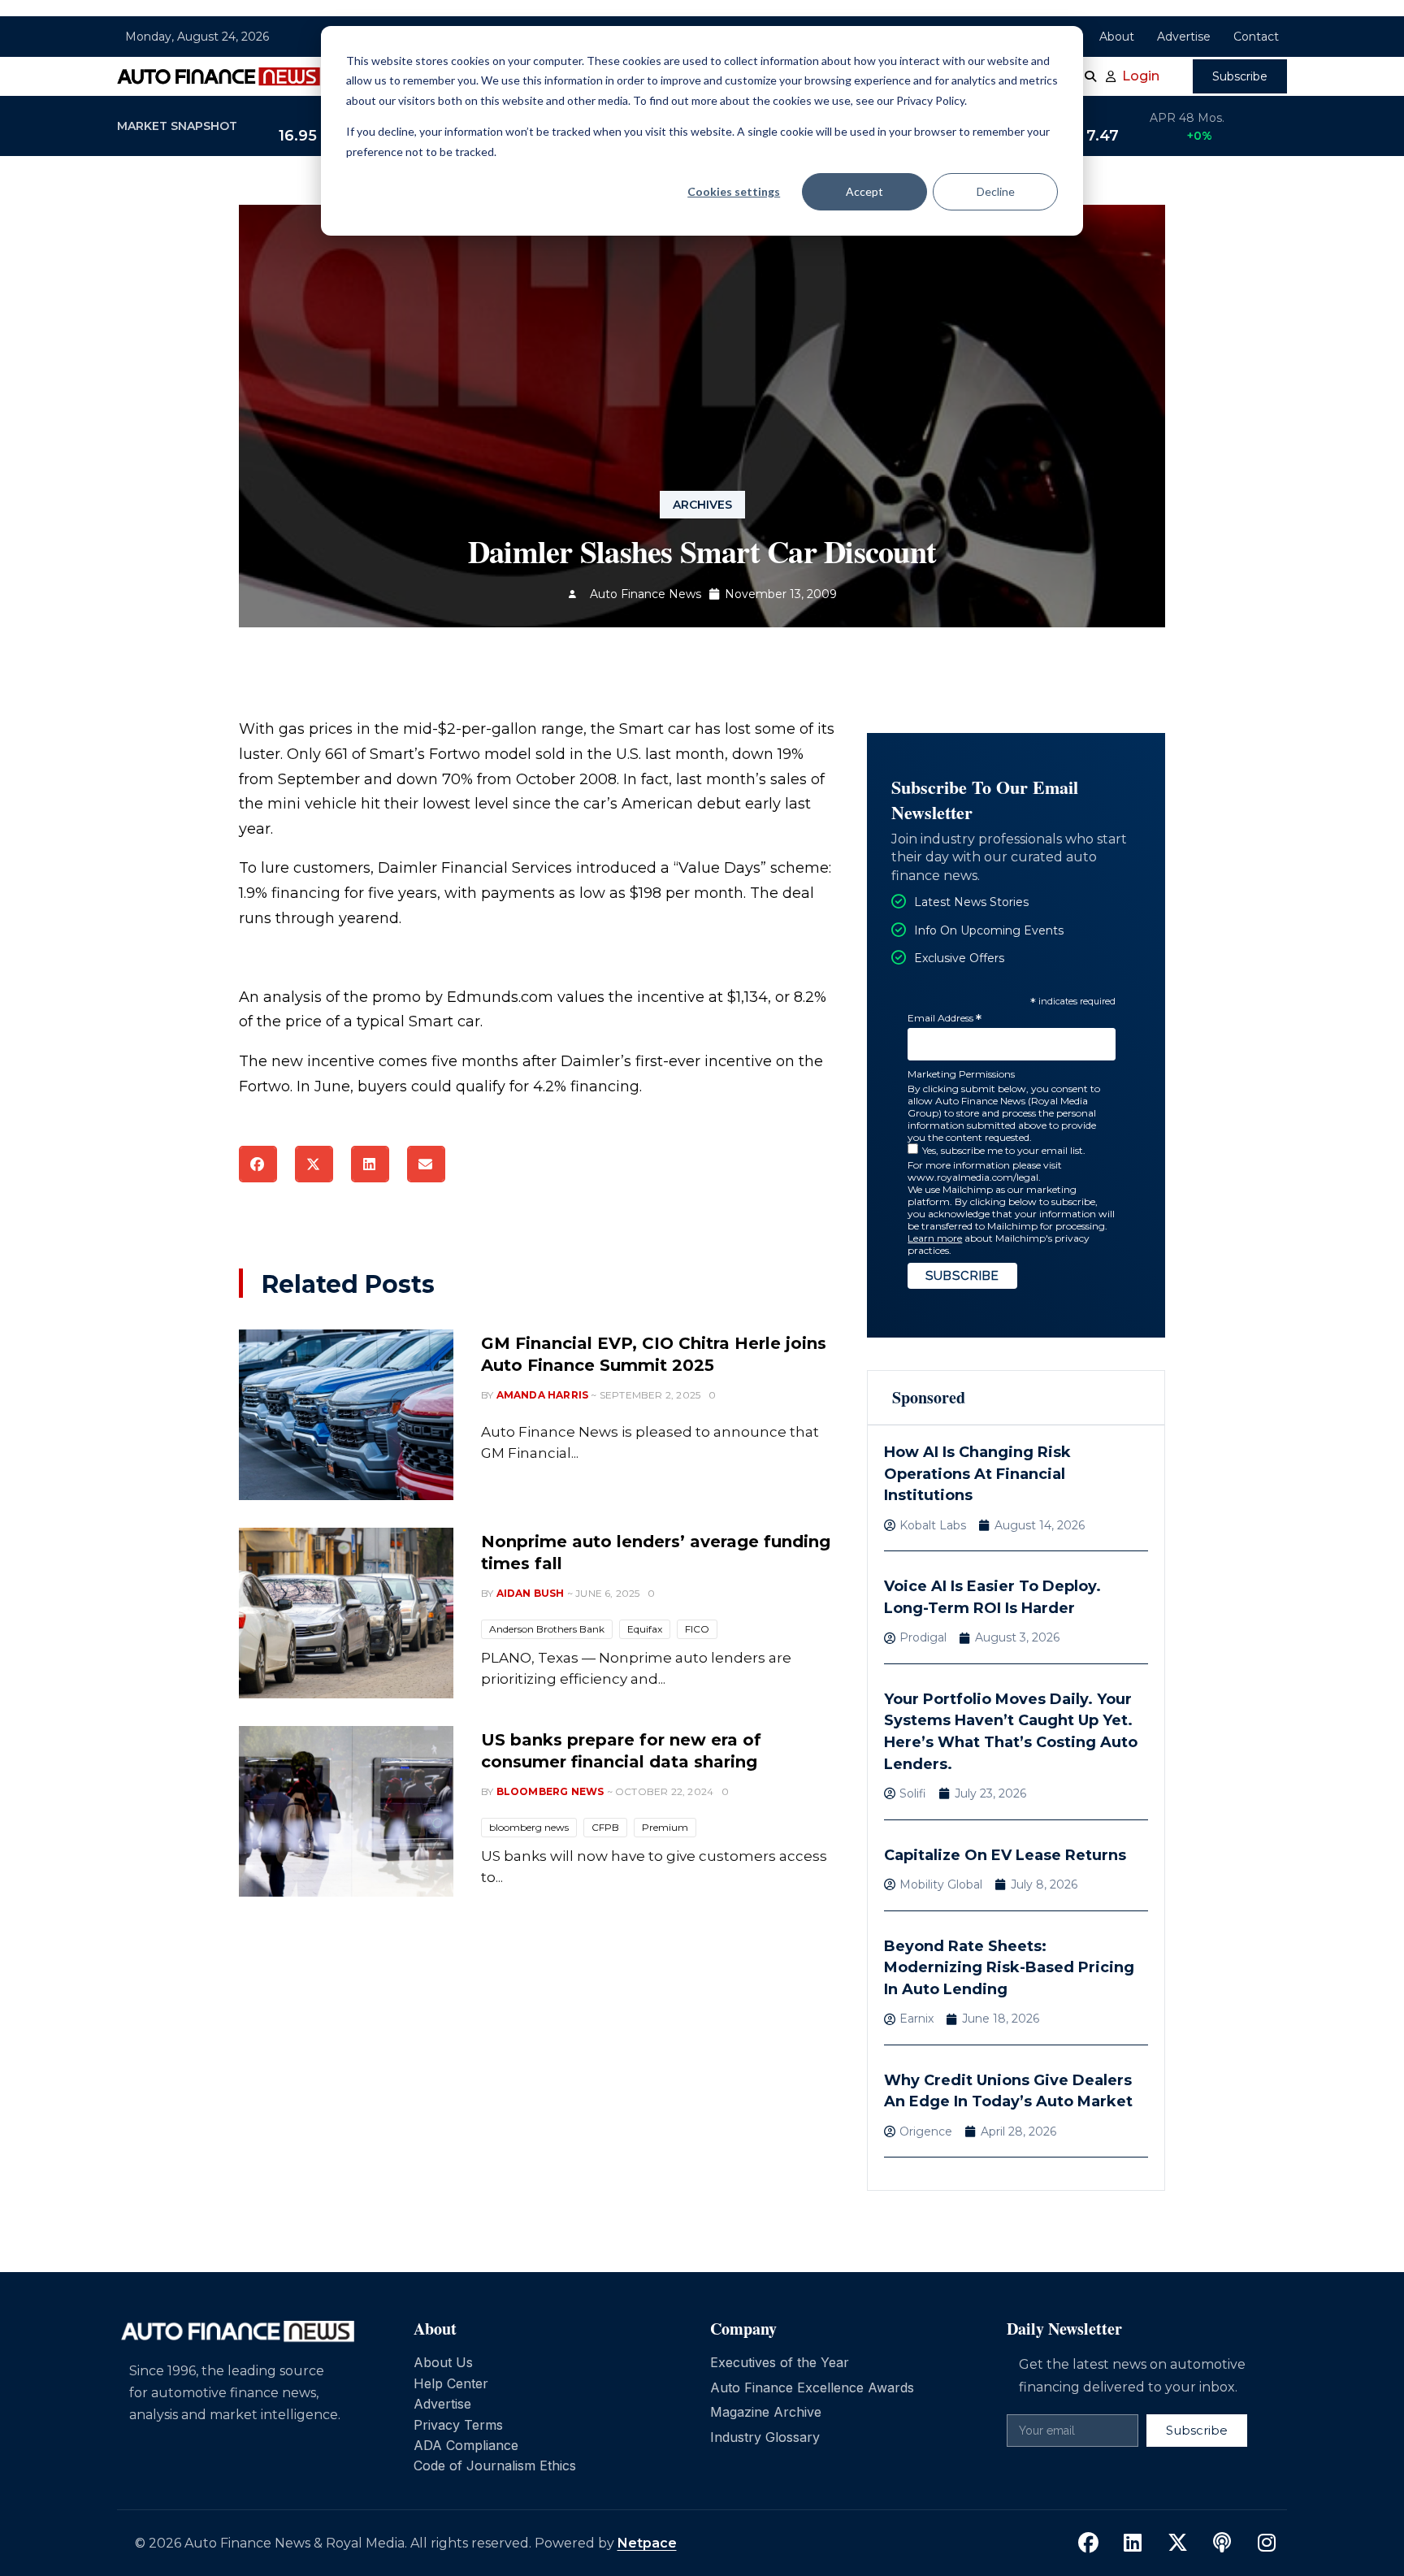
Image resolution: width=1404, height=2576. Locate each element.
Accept (864, 191)
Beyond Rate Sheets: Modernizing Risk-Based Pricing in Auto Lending (1009, 1968)
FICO (697, 1629)
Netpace (647, 2543)
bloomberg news (529, 1827)
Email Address (945, 1019)
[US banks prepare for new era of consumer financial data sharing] (346, 1811)
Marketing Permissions (961, 1074)
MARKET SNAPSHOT (177, 126)
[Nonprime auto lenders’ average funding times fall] (346, 1613)
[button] (258, 1164)
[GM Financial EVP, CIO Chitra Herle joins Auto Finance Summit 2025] (346, 1415)
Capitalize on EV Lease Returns (1005, 1855)
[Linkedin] (1133, 2543)
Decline (996, 191)
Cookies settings (734, 191)
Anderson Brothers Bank (547, 1629)
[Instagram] (1267, 2543)
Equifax (645, 1629)
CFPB (605, 1827)
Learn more (935, 1238)
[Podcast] (1222, 2543)
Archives (702, 505)
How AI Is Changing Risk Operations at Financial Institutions (977, 1474)
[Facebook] (1088, 2543)
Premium (665, 1827)
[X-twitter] (1177, 2543)
